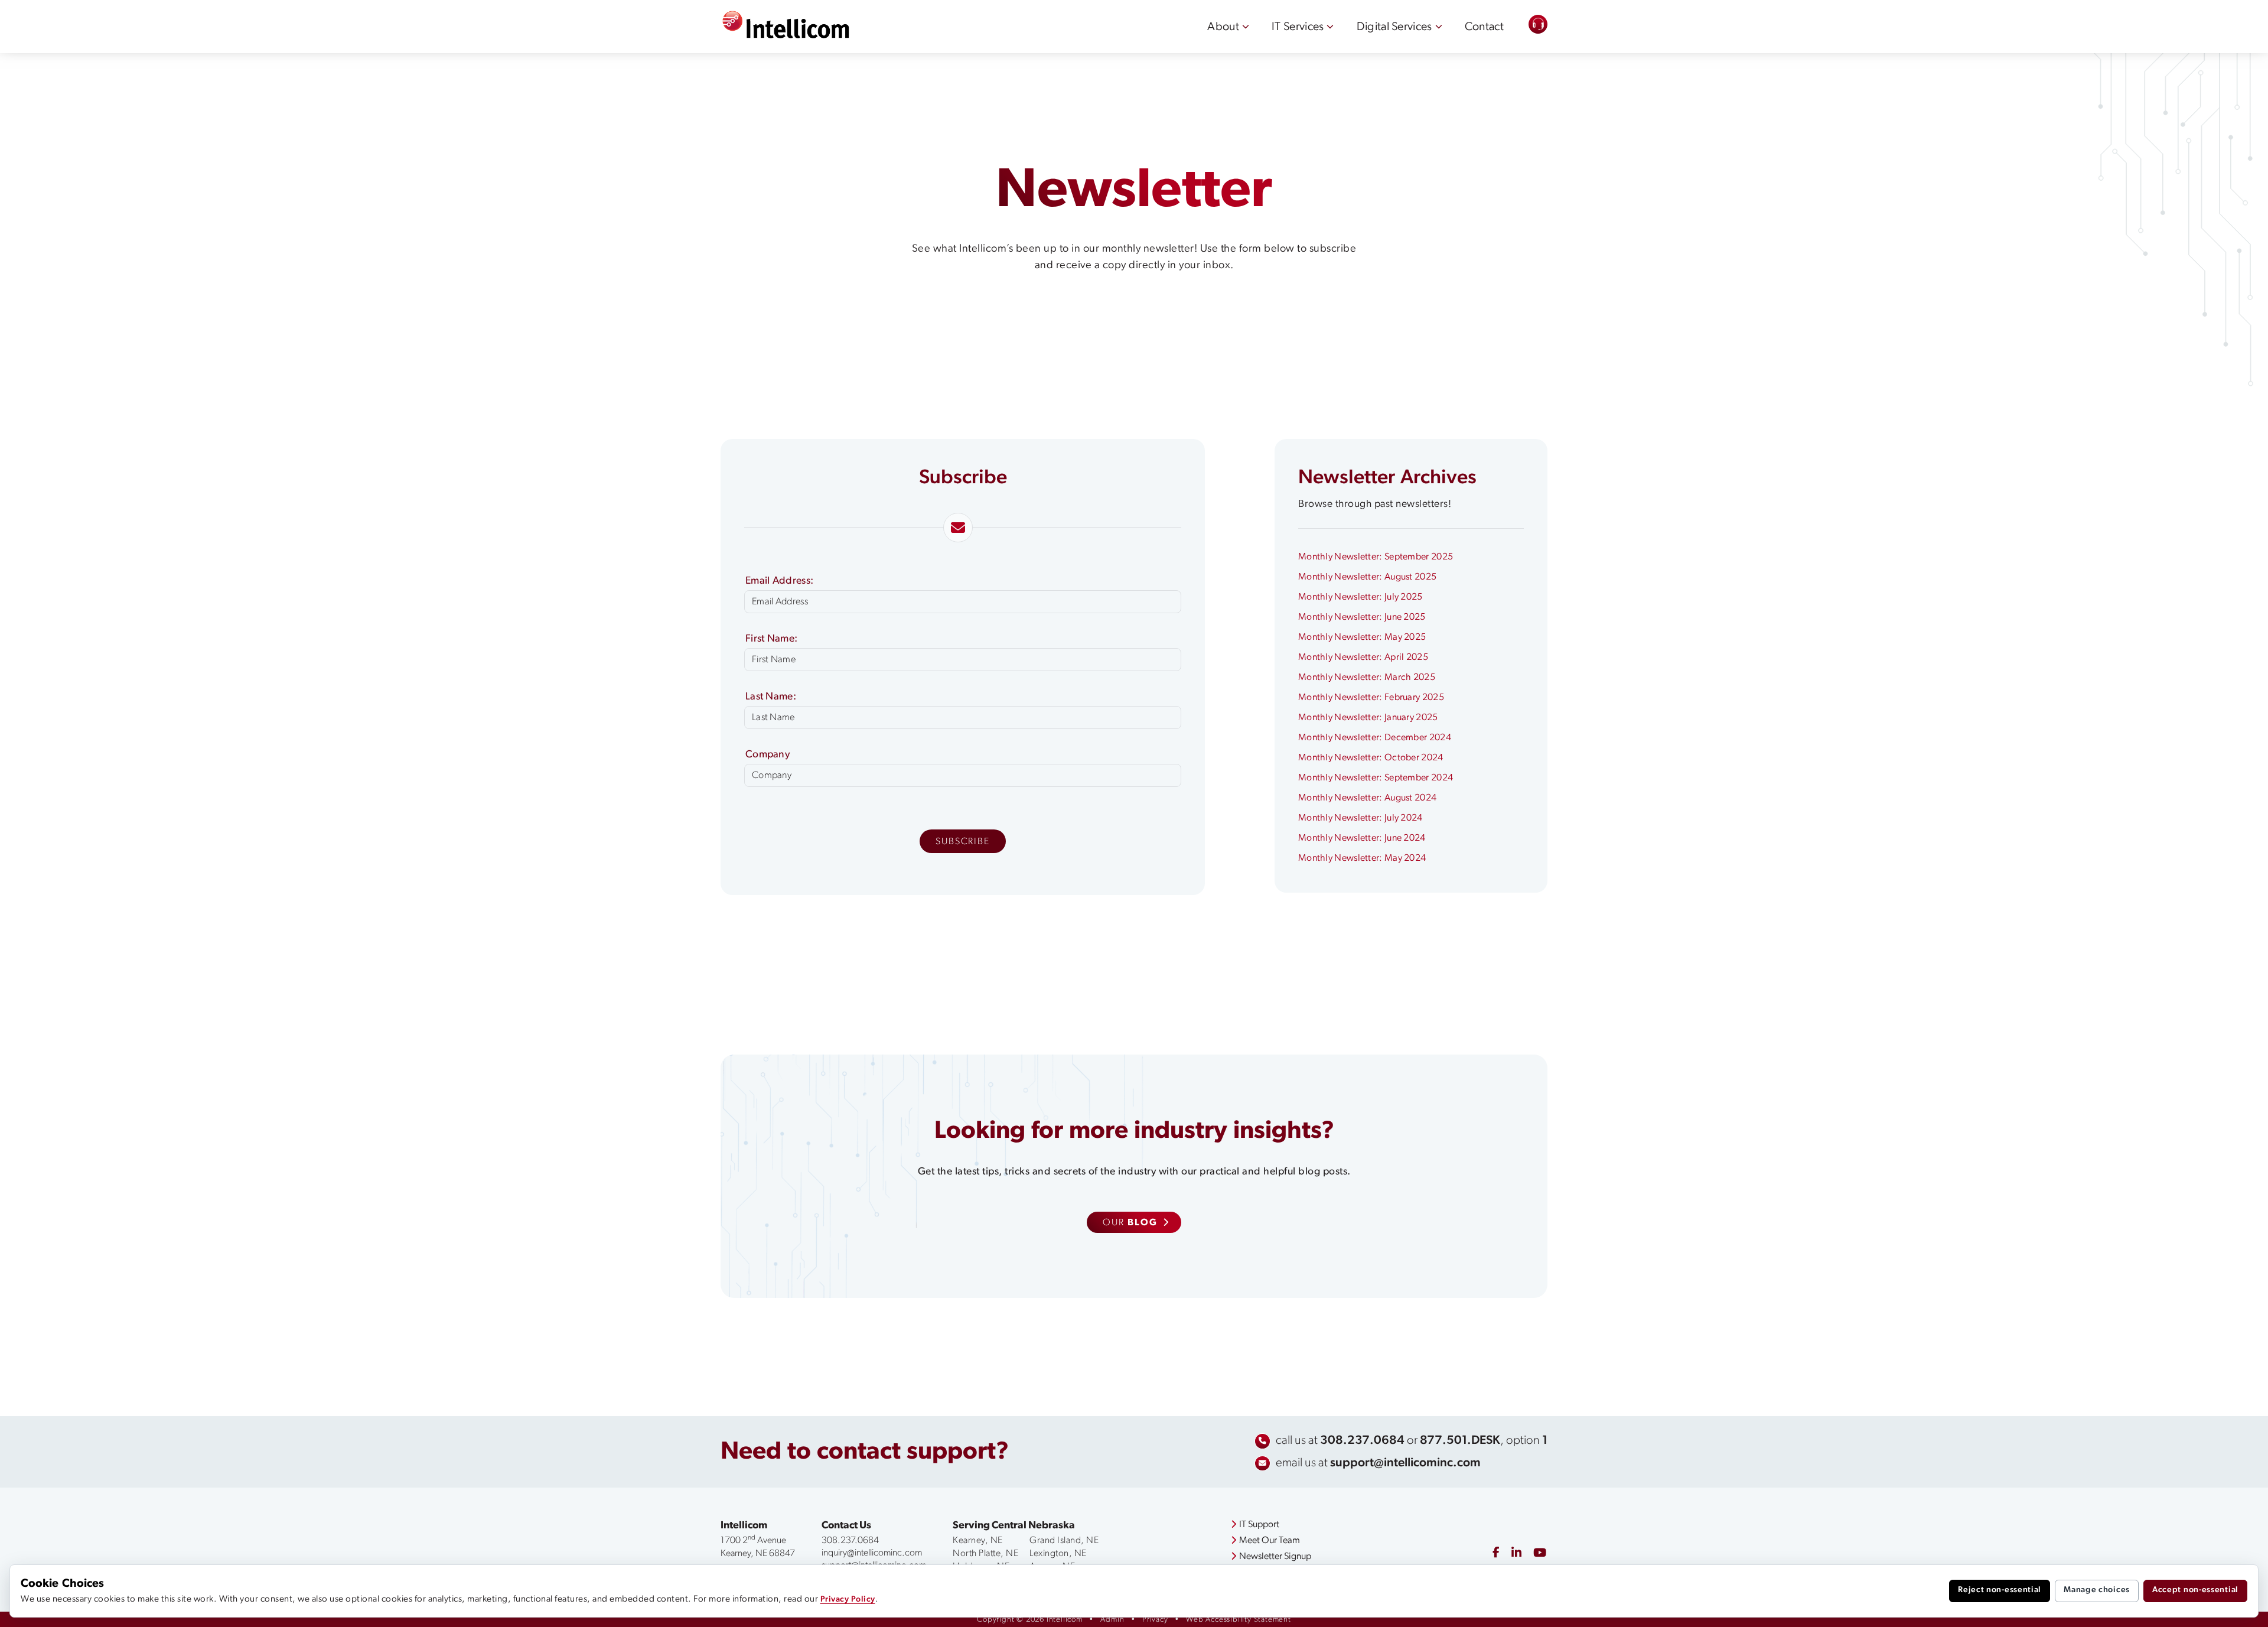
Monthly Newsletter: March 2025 (1367, 678)
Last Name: (771, 697)
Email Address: (779, 581)
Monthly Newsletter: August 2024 (1367, 798)
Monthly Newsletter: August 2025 (1367, 577)
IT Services (1298, 27)
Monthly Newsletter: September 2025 (1376, 557)
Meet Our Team (1270, 1541)
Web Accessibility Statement (1239, 1620)
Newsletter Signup (1275, 1557)
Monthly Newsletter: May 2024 (1362, 858)
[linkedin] (1516, 1554)
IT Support (1259, 1525)
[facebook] (1496, 1553)
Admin (1112, 1620)
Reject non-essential (2000, 1590)
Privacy (1155, 1620)
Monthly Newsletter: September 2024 (1376, 778)
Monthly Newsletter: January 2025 (1368, 718)
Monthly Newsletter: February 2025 (1371, 698)
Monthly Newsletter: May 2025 (1362, 637)
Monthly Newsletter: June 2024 (1362, 838)
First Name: (771, 639)
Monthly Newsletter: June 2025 (1362, 617)
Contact (1484, 27)
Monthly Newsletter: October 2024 (1371, 758)
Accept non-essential (2195, 1590)
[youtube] (1540, 1554)
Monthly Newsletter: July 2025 (1361, 597)
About (1223, 27)
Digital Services (1394, 27)
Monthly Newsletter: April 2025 (1363, 658)
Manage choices (2097, 1590)
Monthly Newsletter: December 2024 (1375, 738)
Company (768, 755)
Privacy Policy (848, 1600)
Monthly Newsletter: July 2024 (1361, 818)
